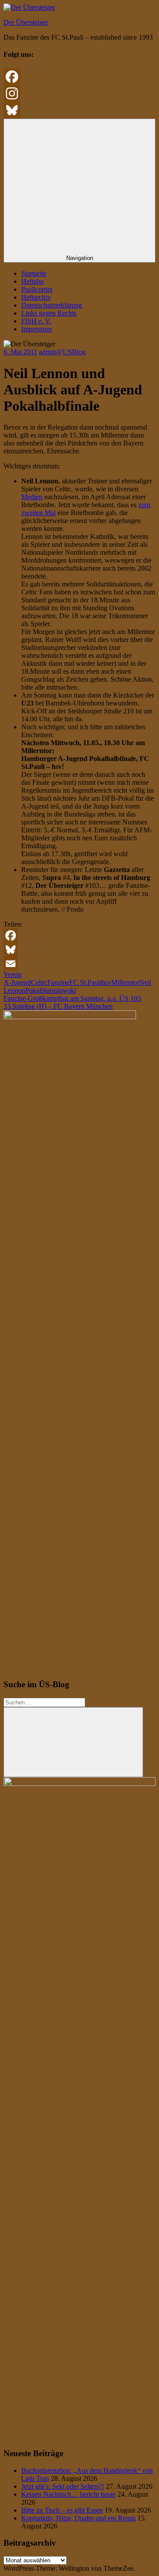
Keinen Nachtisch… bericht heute (68, 2494)
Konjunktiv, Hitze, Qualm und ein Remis (78, 2518)
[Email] (79, 964)
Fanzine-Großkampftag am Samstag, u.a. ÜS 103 (72, 998)
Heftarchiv (36, 297)
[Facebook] (79, 77)
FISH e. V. (36, 321)
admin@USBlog (62, 352)
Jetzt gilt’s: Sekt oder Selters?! (63, 2486)
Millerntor (125, 982)
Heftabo (32, 281)
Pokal (33, 990)
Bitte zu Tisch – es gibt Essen (62, 2510)
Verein (13, 974)
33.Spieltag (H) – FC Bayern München (58, 1006)
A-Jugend (17, 982)
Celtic (39, 982)
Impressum (36, 329)
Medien (32, 497)
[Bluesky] (79, 110)
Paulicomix (37, 289)
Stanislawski (59, 990)
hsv (106, 982)
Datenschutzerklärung (52, 305)
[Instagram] (79, 93)
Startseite (34, 273)
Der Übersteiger (26, 22)
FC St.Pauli (85, 982)
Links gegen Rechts (49, 313)
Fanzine (58, 982)
